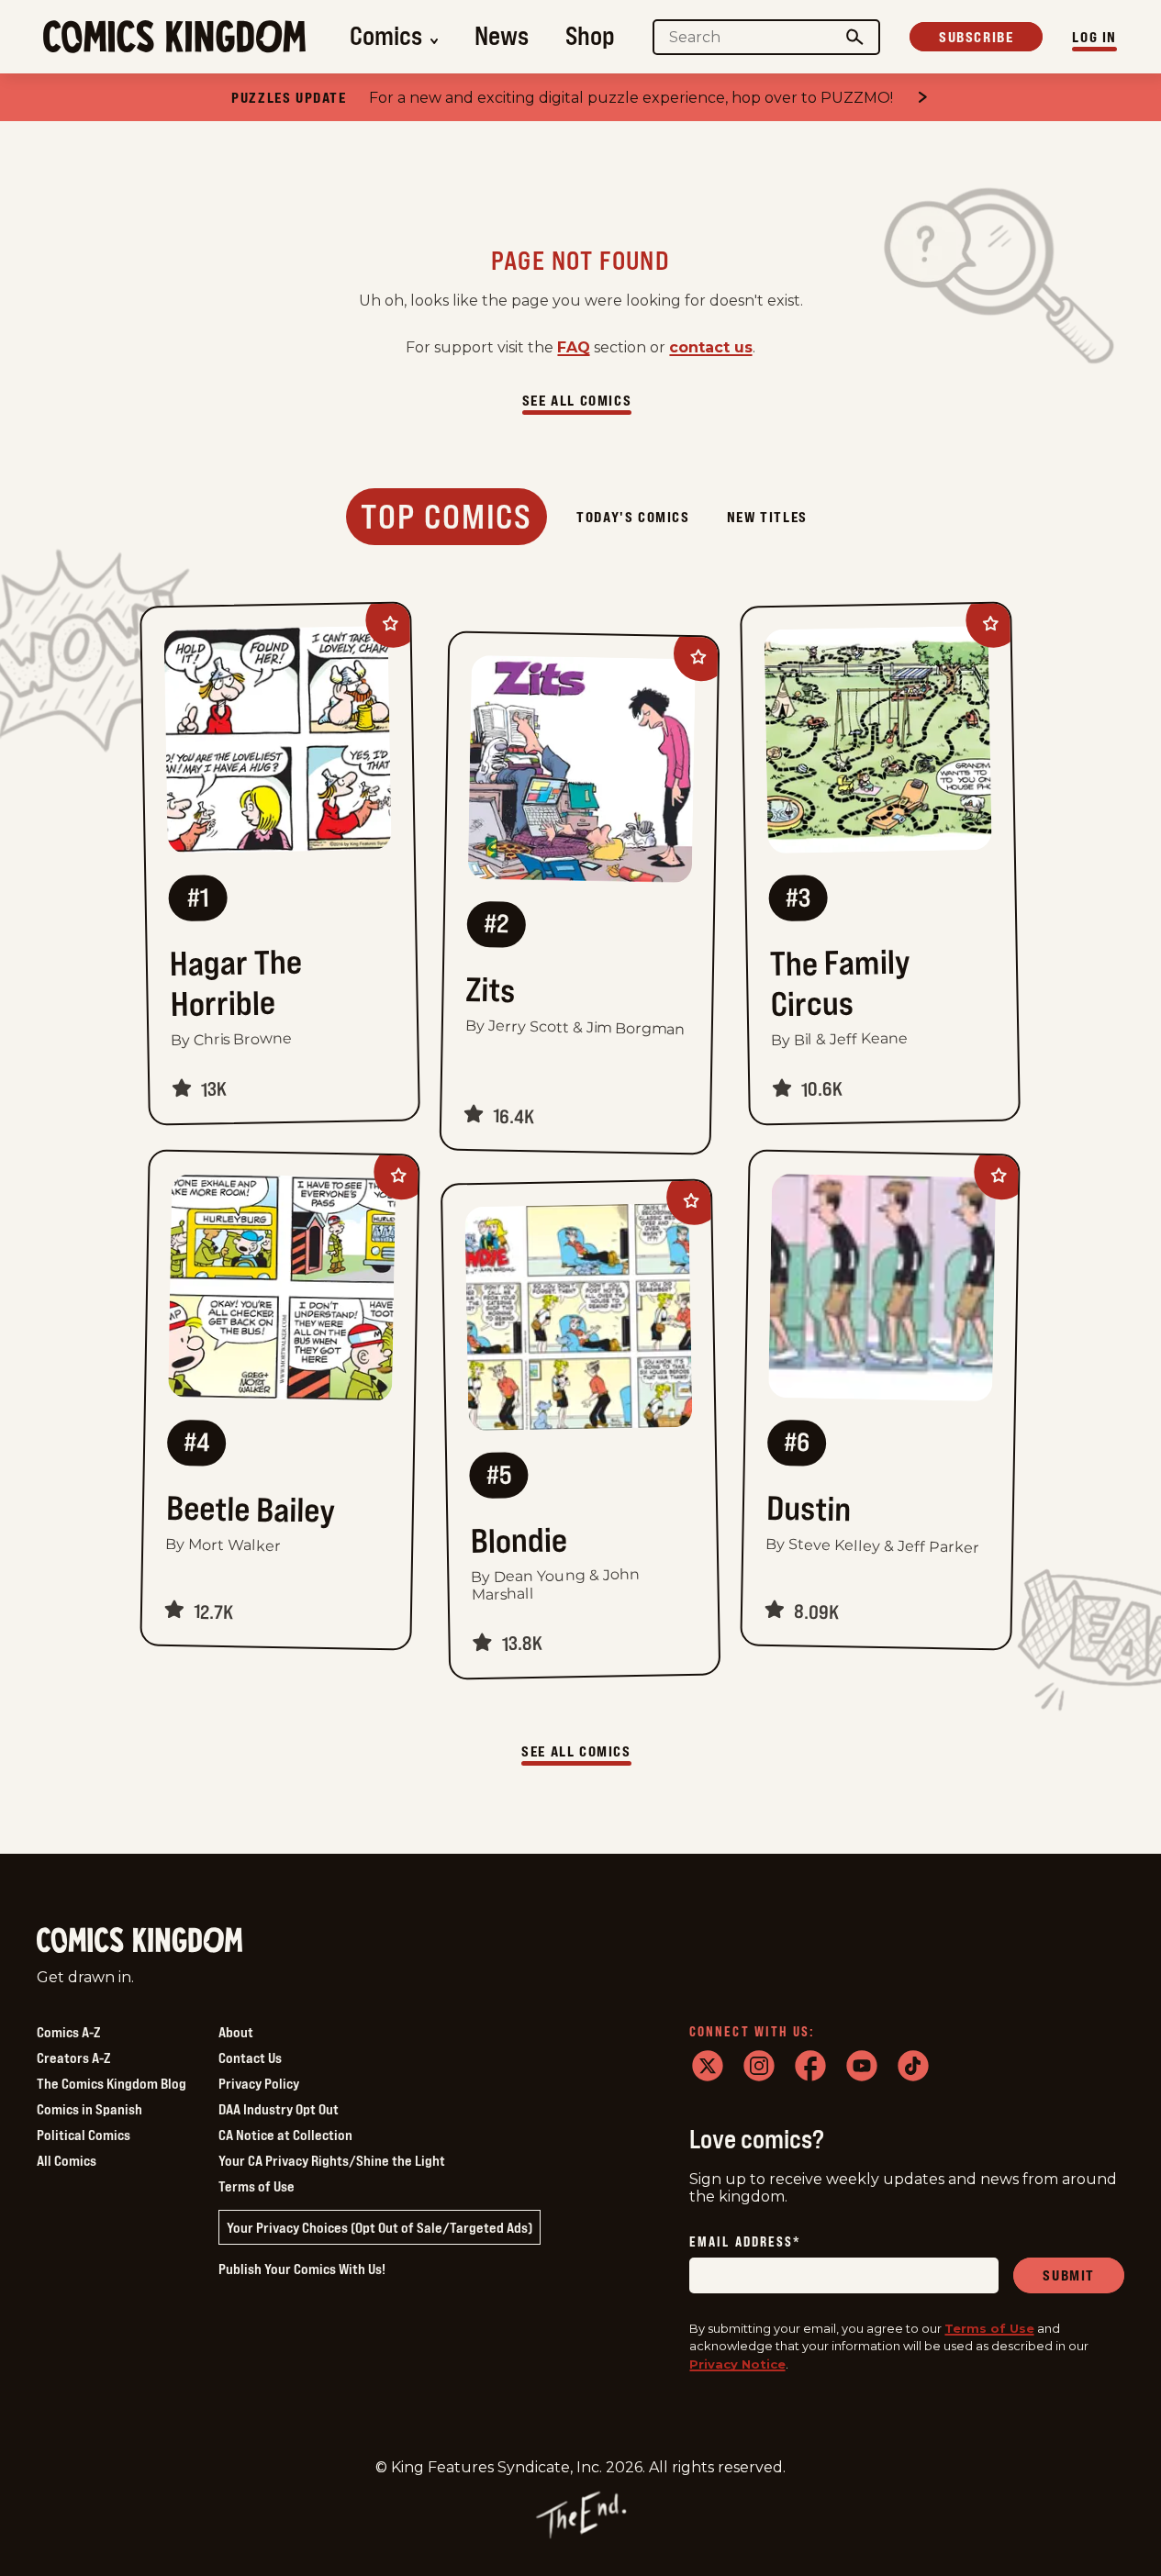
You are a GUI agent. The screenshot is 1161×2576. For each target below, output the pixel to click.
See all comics (577, 400)
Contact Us (250, 2057)
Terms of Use (257, 2186)
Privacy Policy (259, 2083)
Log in (1094, 37)
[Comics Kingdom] (140, 1940)
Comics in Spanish (89, 2109)
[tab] (447, 517)
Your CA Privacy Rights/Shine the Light (332, 2160)
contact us (711, 347)
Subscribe (976, 37)
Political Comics (84, 2135)
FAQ (574, 347)
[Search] (855, 37)
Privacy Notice (737, 2364)
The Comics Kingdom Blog (112, 2083)
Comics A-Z (68, 2032)
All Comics (67, 2160)
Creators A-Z (73, 2057)
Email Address (745, 2242)
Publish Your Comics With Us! (302, 2269)
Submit (1069, 2275)
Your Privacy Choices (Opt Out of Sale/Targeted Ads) (380, 2227)
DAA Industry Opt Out (279, 2109)
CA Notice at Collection (285, 2135)
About (236, 2032)
